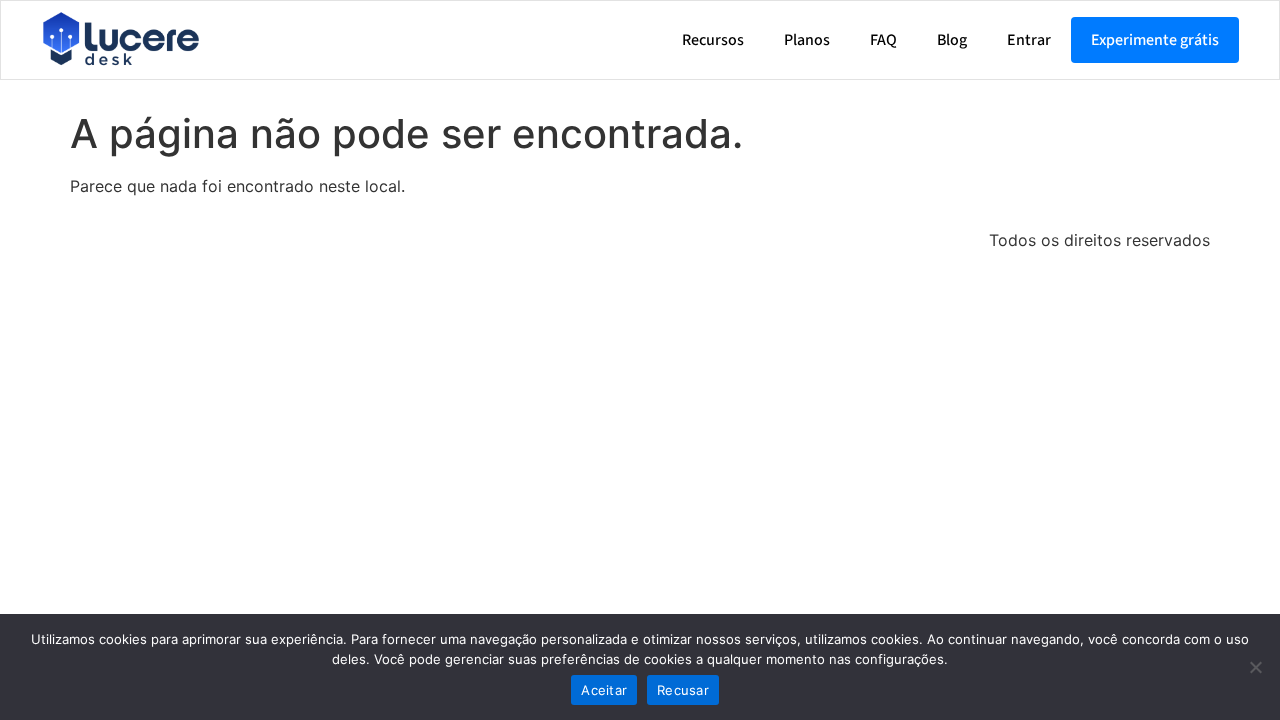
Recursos (713, 40)
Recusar (683, 690)
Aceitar (604, 690)
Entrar (1029, 40)
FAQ (883, 40)
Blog (952, 40)
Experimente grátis (1155, 40)
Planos (807, 40)
